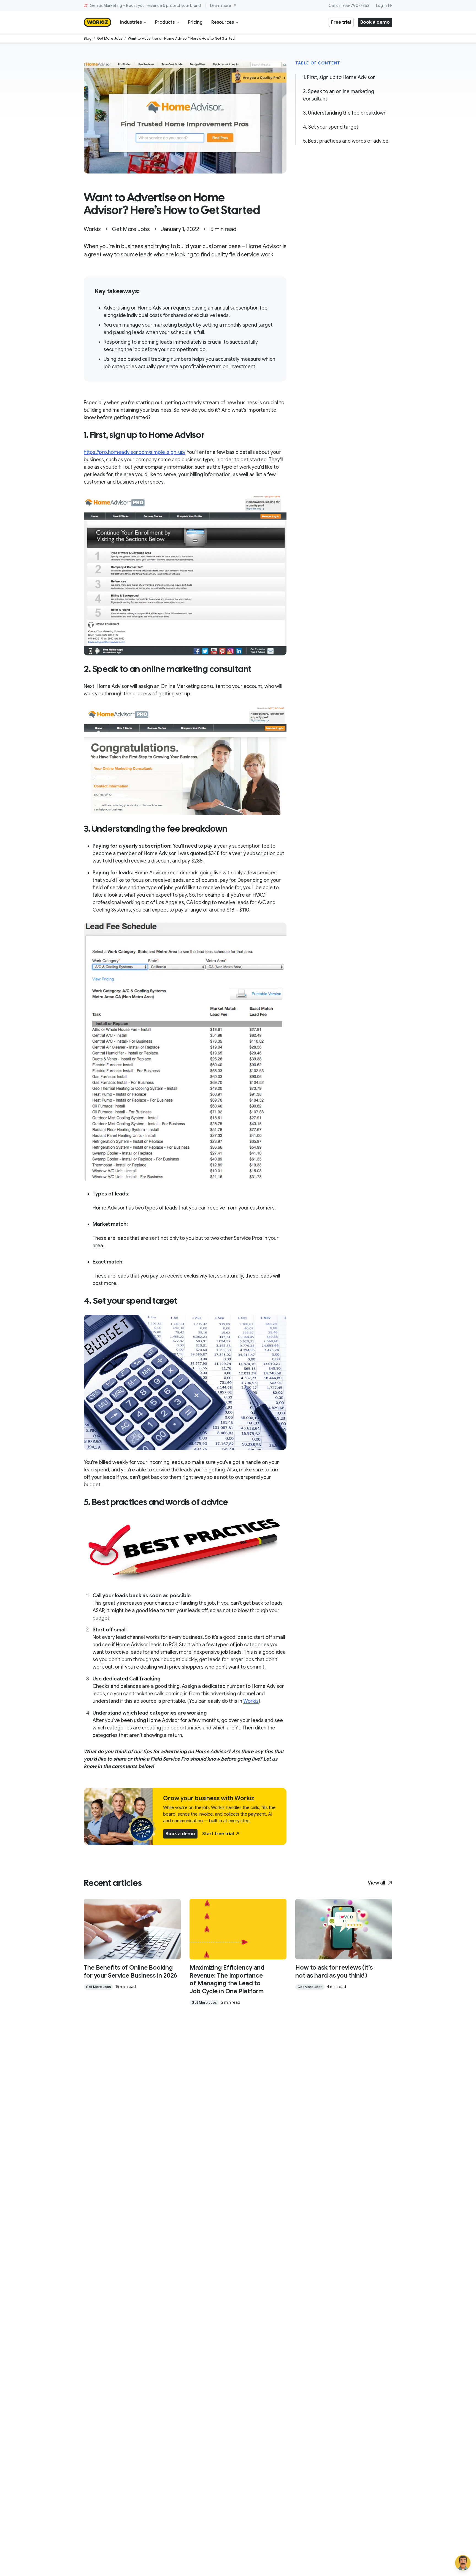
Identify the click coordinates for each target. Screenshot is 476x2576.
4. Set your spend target (331, 127)
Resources (223, 22)
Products (165, 22)
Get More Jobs (110, 38)
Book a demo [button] (375, 22)
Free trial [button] (341, 22)
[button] (221, 1834)
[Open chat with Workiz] (463, 2563)
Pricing (195, 22)
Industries (131, 22)
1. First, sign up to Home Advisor (339, 77)
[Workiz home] (98, 22)
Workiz (251, 1701)
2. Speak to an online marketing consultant (339, 95)
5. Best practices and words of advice (346, 141)
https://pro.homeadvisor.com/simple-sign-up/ (135, 452)
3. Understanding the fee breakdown (345, 113)
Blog (88, 38)
